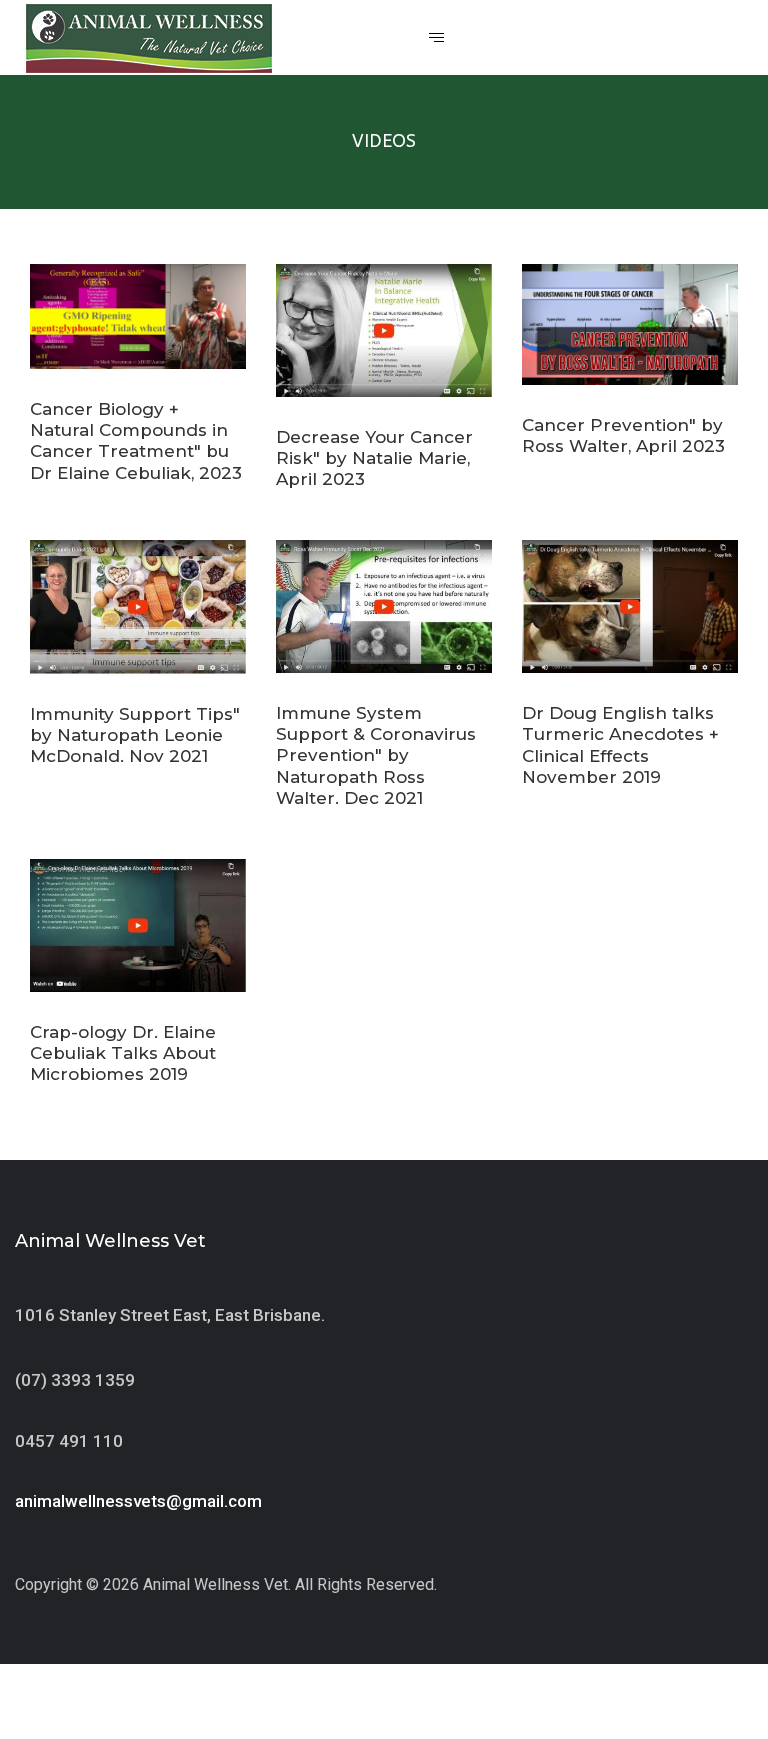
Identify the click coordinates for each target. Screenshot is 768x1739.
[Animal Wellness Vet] (149, 38)
